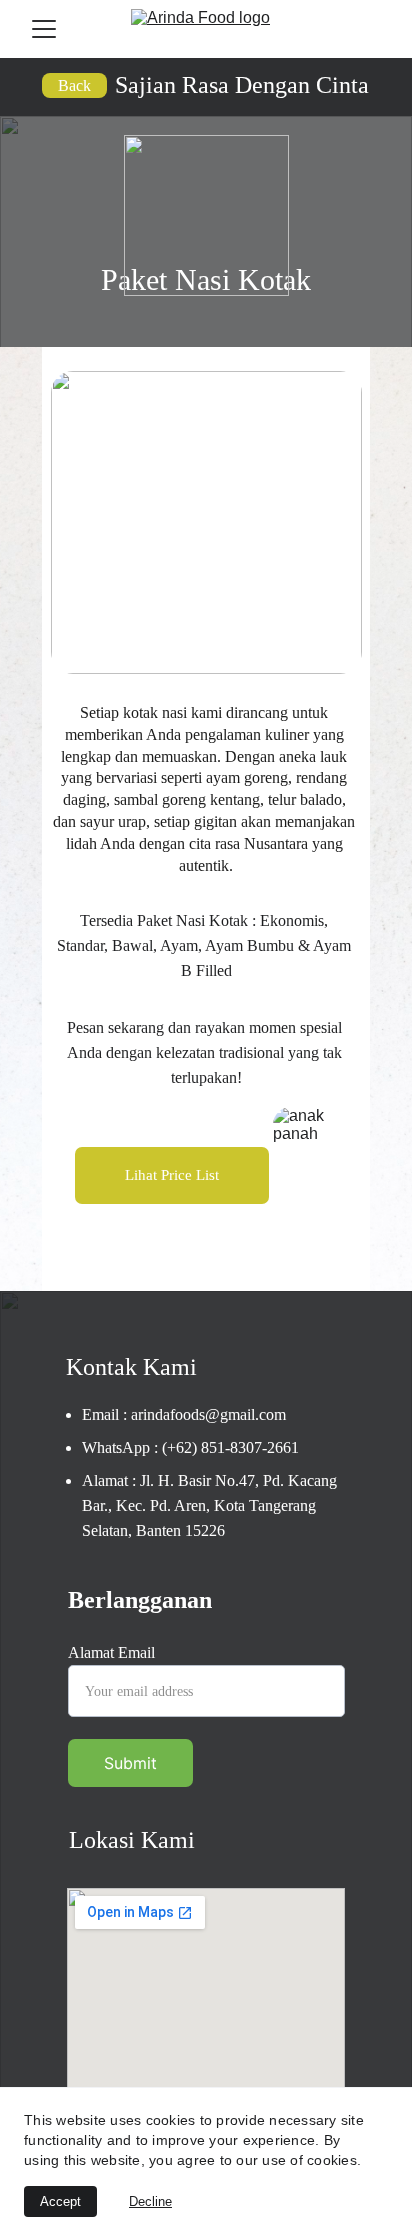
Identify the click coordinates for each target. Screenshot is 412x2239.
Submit (130, 1763)
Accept (60, 2201)
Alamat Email (111, 1652)
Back (74, 85)
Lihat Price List (172, 1175)
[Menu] (44, 29)
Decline (150, 2201)
